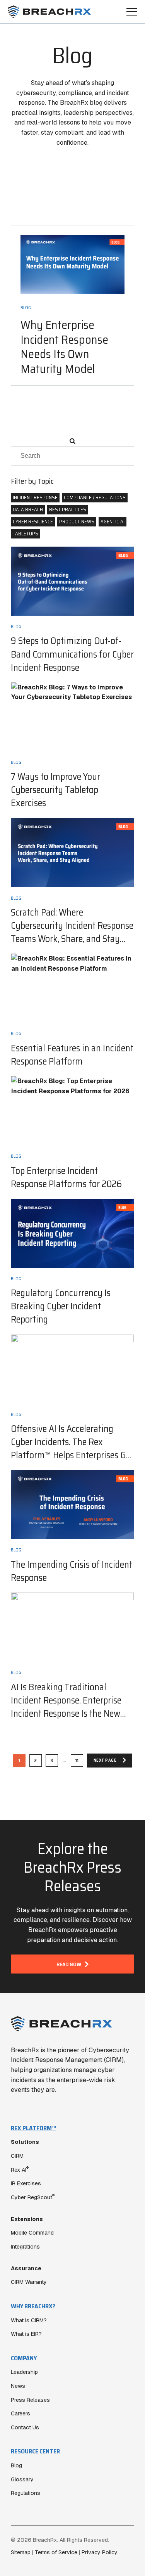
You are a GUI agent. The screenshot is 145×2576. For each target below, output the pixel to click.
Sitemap (21, 2552)
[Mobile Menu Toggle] (132, 12)
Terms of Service (56, 2552)
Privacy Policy (100, 2552)
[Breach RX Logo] (49, 12)
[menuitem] (72, 2205)
